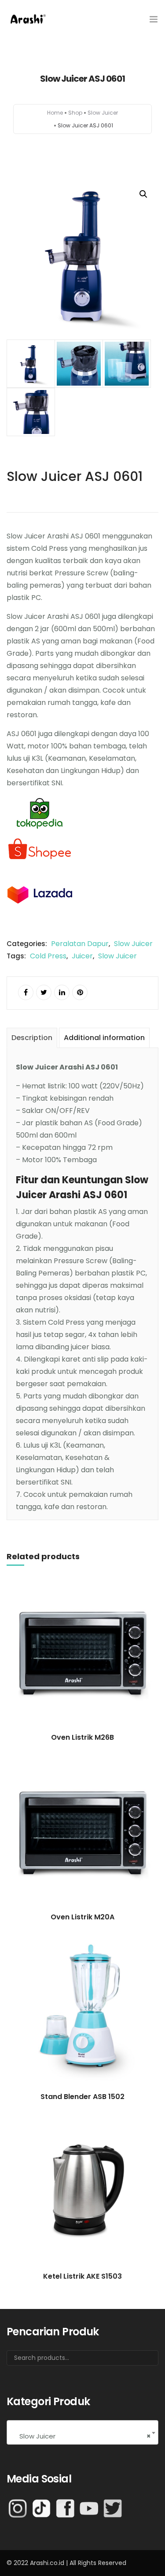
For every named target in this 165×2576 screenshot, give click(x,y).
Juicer (82, 956)
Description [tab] (32, 1038)
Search (140, 2361)
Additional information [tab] (104, 1038)
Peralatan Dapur (80, 944)
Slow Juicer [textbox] (82, 2436)
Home (55, 113)
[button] (143, 194)
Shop (75, 113)
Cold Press (48, 956)
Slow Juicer (103, 113)
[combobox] (82, 2432)
